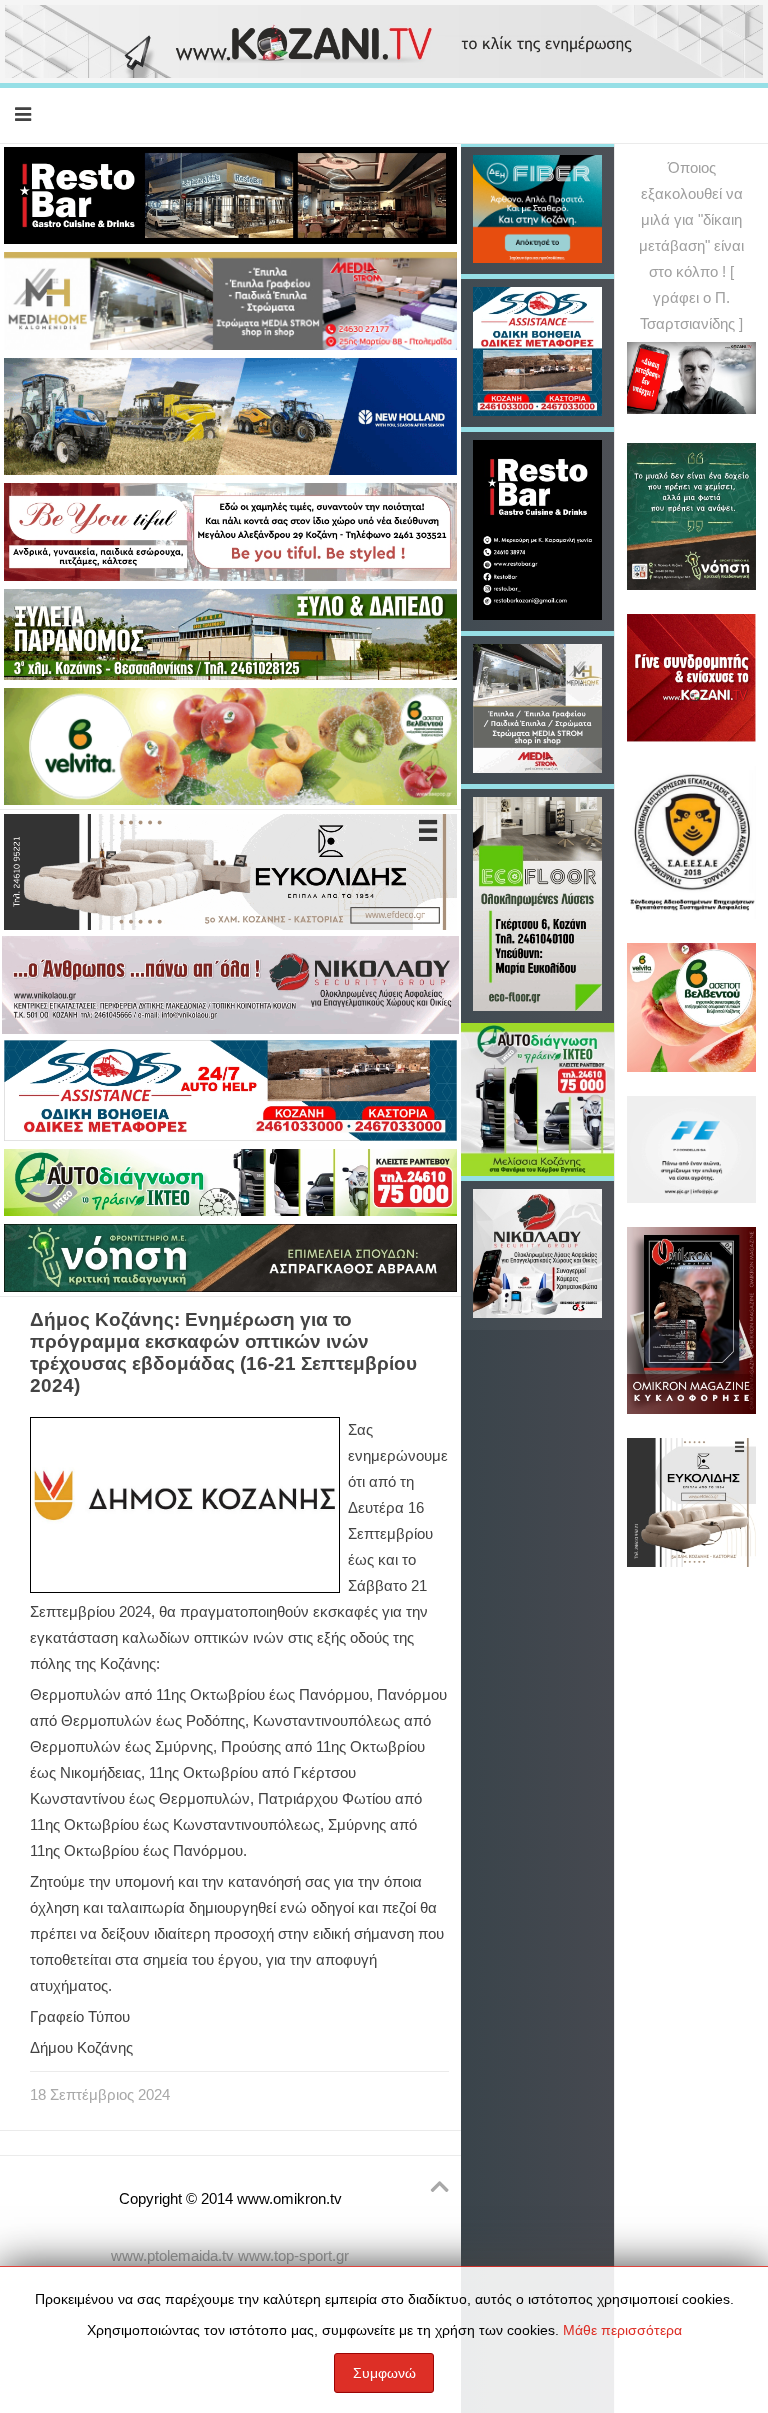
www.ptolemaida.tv (172, 2256)
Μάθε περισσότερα (622, 2330)
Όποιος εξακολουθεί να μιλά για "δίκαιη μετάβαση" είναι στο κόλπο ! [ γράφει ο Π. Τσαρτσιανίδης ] (691, 246)
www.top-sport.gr (293, 2256)
